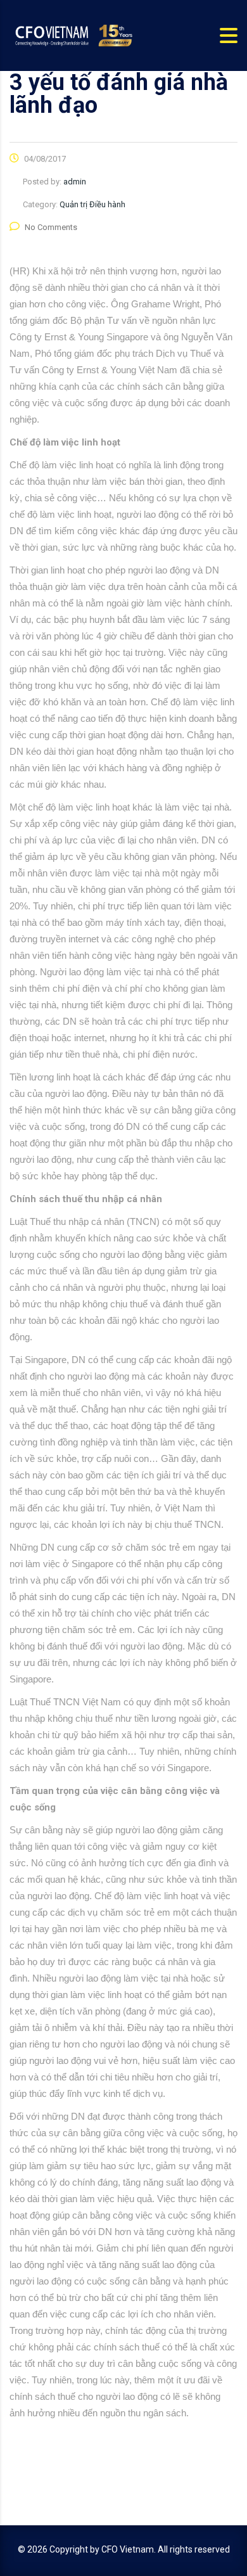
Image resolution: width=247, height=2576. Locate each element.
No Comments (51, 227)
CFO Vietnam (128, 2549)
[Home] (73, 35)
